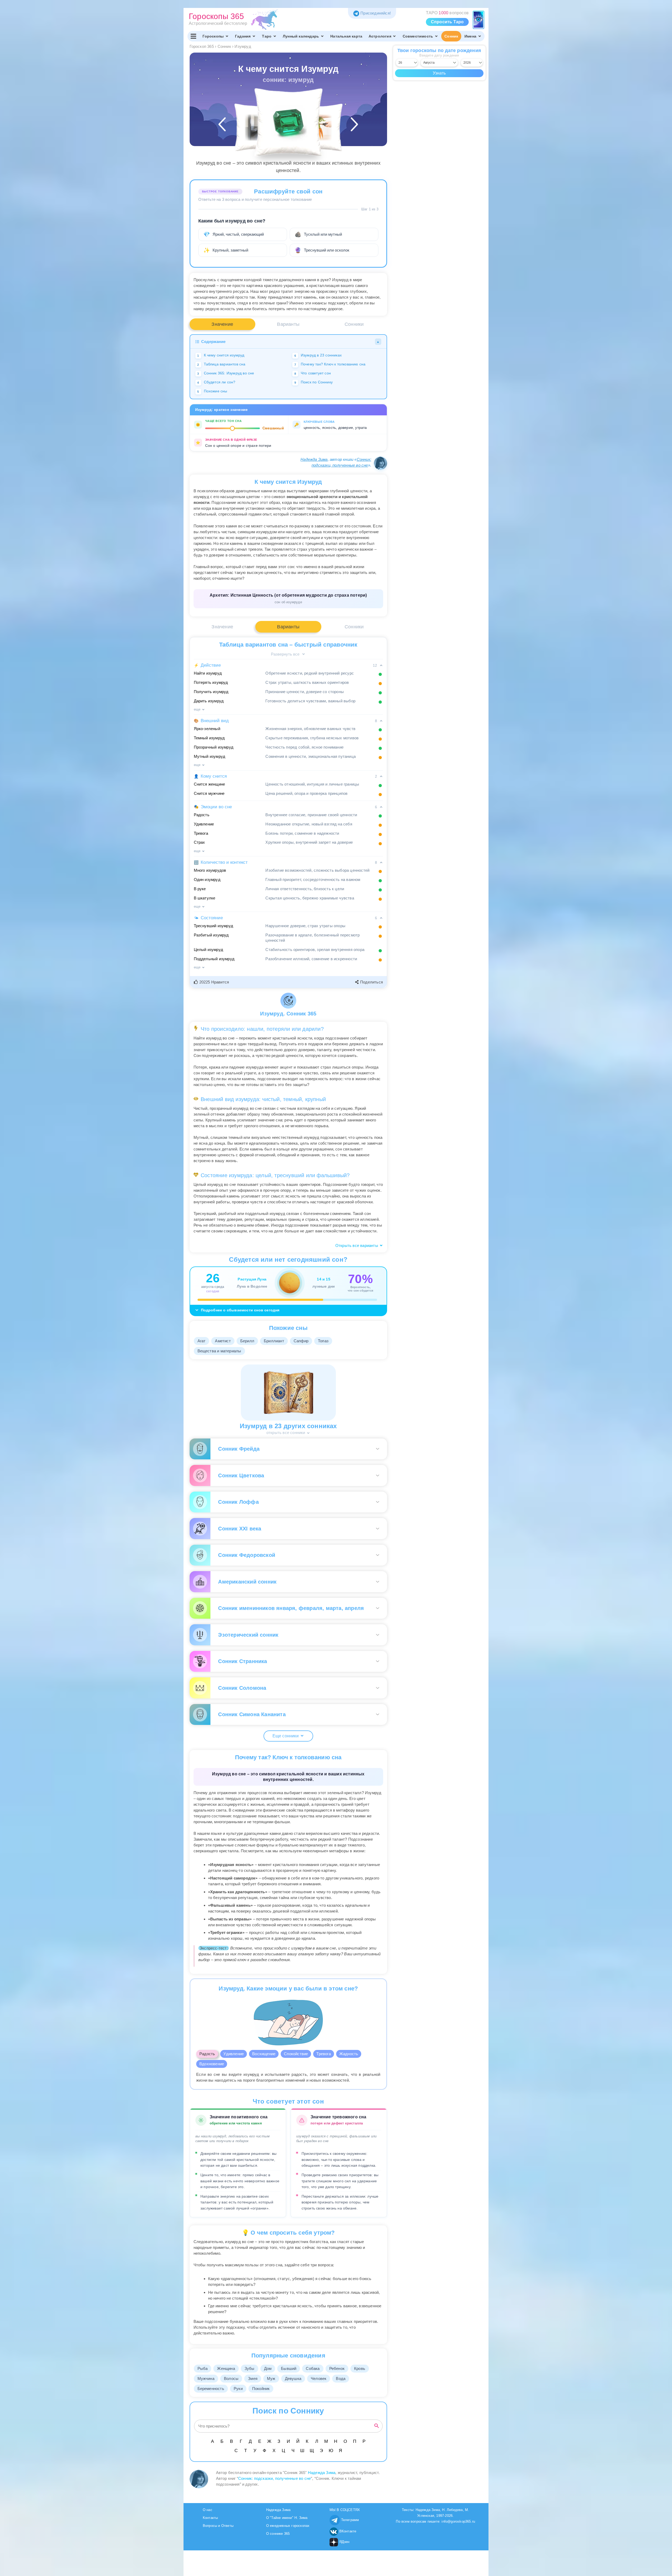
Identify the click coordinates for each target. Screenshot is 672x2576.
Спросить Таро (447, 22)
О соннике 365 (278, 2534)
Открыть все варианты (357, 1245)
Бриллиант (274, 1341)
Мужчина (206, 2378)
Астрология (380, 36)
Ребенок (337, 2368)
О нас (208, 2510)
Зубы (250, 2368)
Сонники (354, 324)
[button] (212, 982)
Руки (238, 2389)
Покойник (261, 2389)
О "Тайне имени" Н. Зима (287, 2518)
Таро (267, 36)
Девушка (293, 2378)
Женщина (226, 2368)
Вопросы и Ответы (218, 2526)
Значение (222, 324)
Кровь (360, 2368)
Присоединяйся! (376, 13)
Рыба (203, 2368)
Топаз (323, 1341)
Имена (470, 36)
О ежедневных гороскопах (288, 2526)
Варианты (288, 324)
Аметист (223, 1341)
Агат (202, 1341)
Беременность (211, 2389)
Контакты (210, 2518)
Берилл (247, 1341)
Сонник (451, 36)
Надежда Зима (314, 459)
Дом (268, 2368)
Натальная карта (346, 36)
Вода (341, 2378)
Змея (253, 2378)
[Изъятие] (319, 127)
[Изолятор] (258, 127)
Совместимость (418, 36)
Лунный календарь (301, 36)
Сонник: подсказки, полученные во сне (274, 2478)
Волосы (231, 2378)
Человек (319, 2378)
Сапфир (301, 1341)
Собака (313, 2368)
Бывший (289, 2368)
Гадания (243, 36)
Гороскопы (213, 36)
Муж (271, 2378)
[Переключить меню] (194, 36)
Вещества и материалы (219, 1351)
